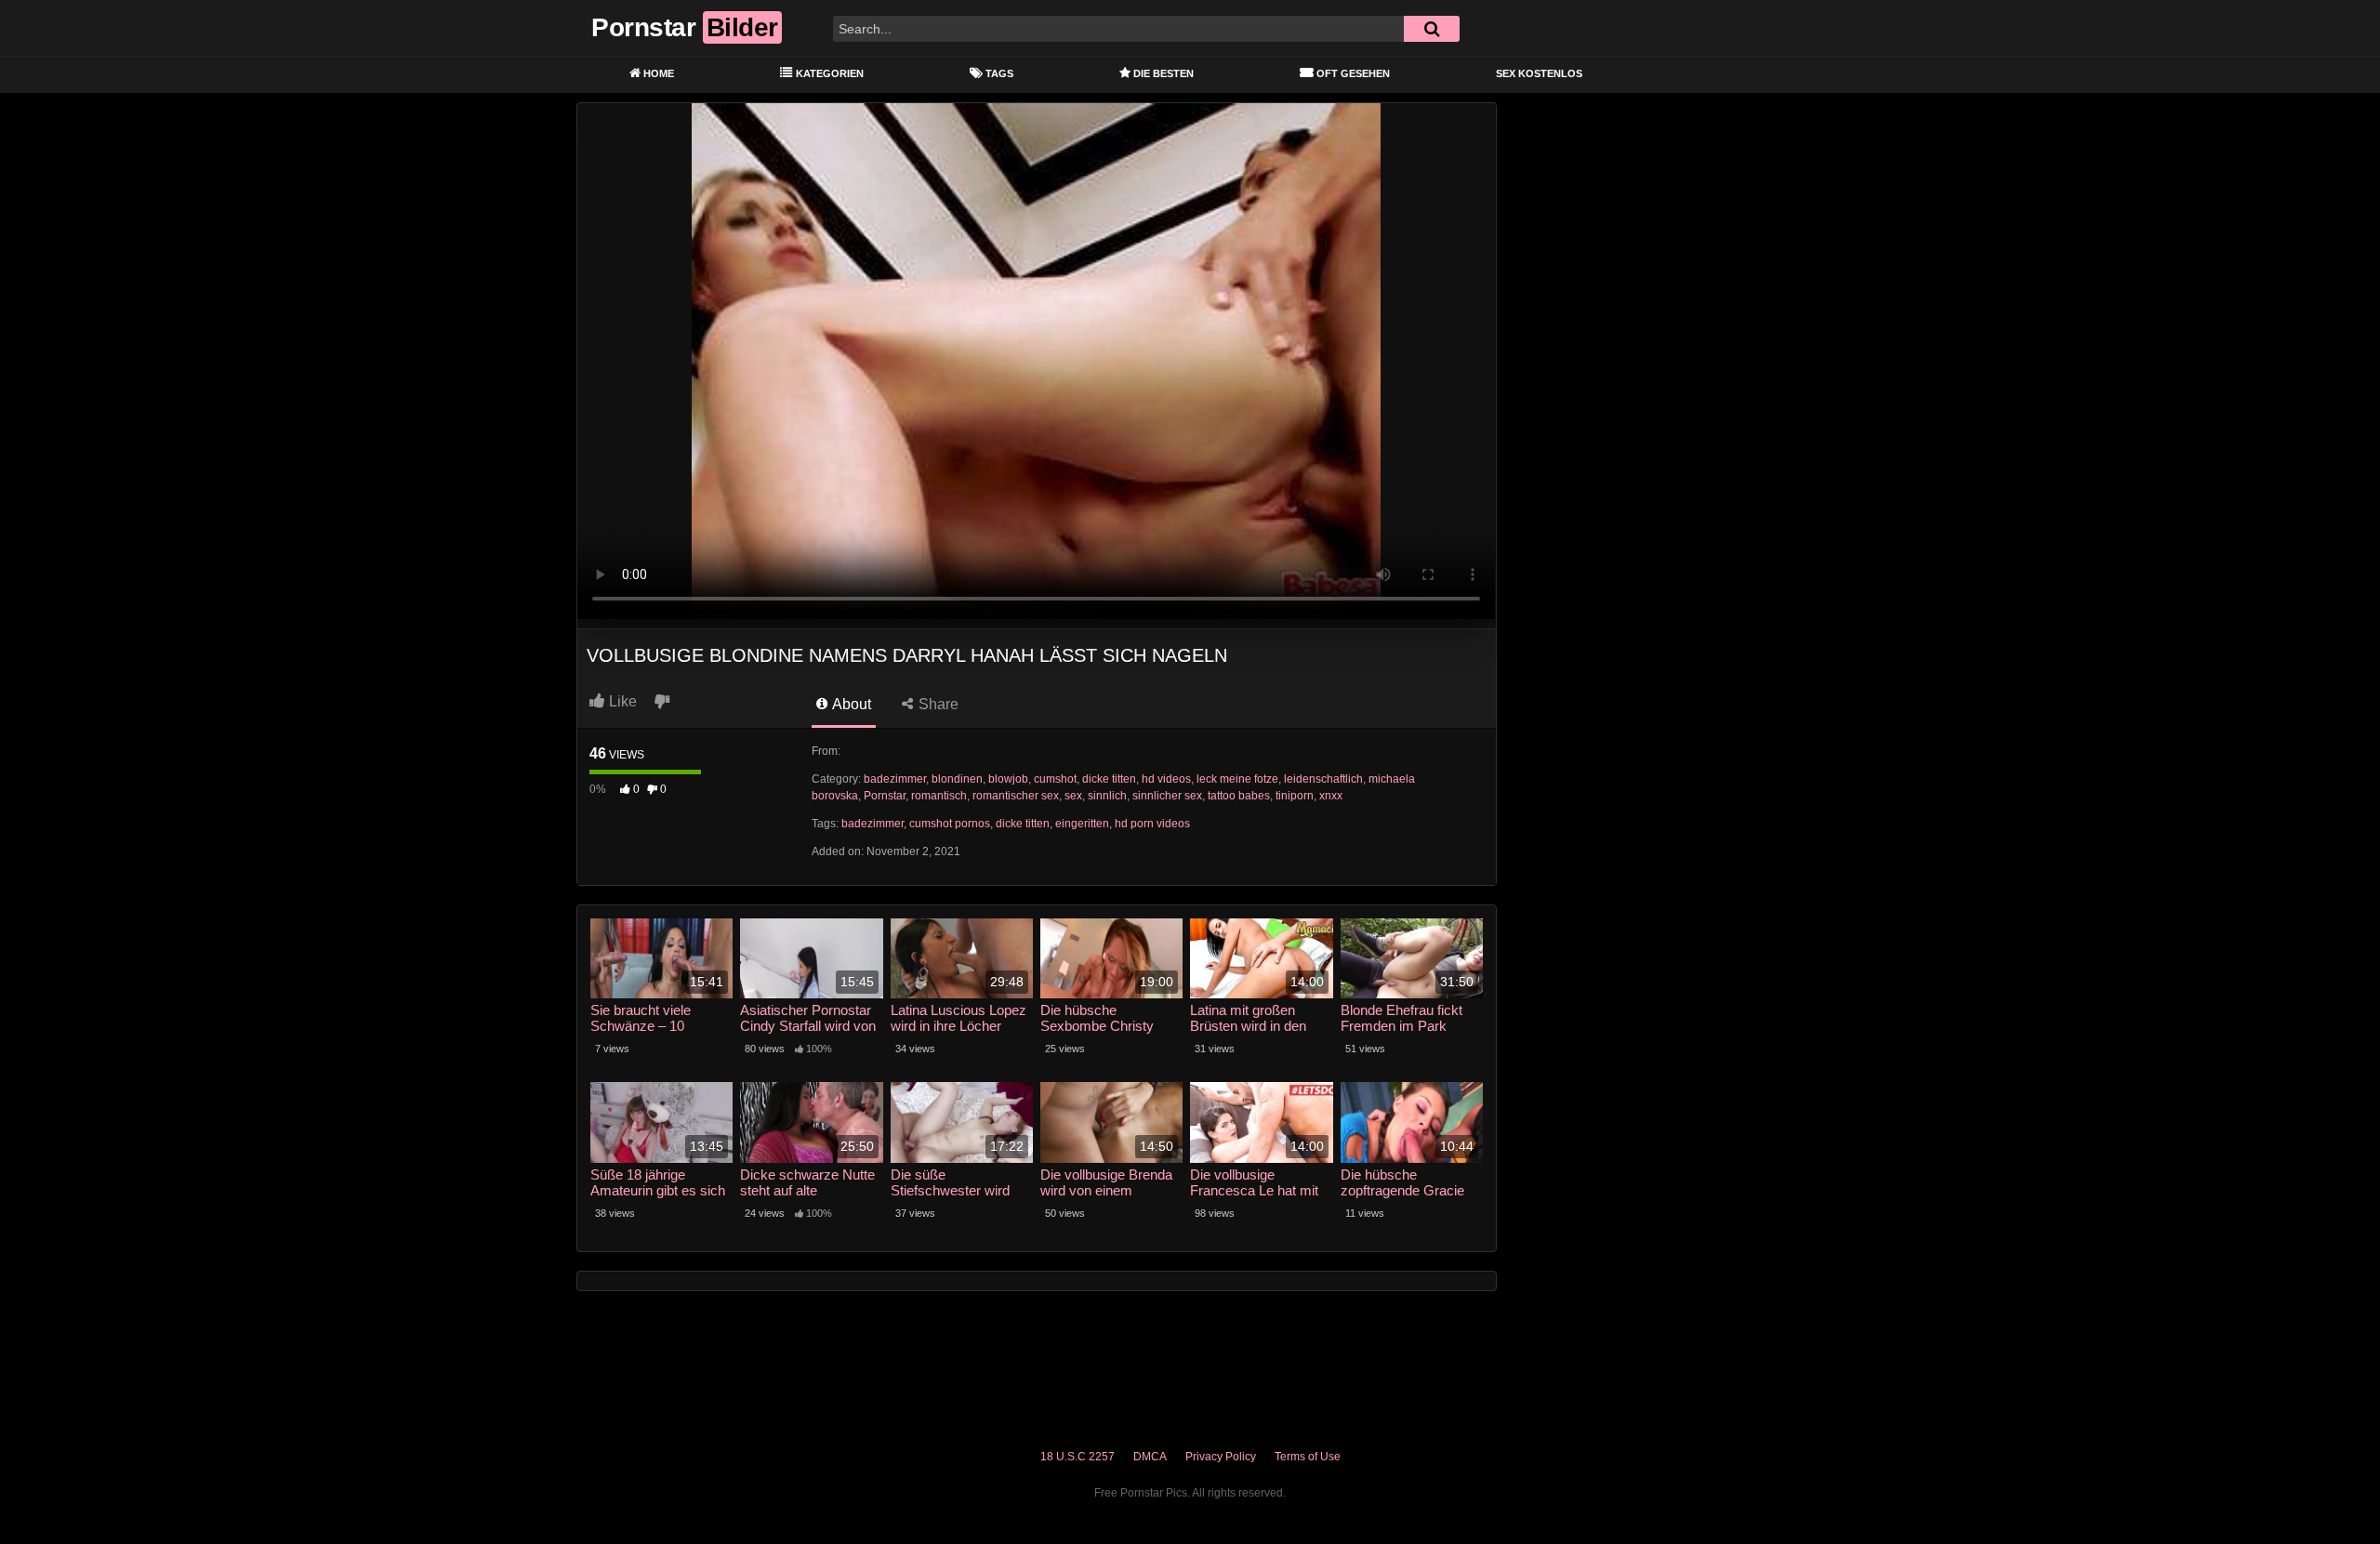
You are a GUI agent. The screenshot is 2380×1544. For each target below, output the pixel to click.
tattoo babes (1239, 796)
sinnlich (1107, 796)
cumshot (1055, 779)
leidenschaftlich (1323, 779)
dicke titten (1109, 779)
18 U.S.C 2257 (1078, 1457)
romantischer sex (1016, 796)
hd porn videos (1152, 824)
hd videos (1166, 779)
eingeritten (1082, 824)
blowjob (1008, 779)
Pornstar (885, 796)
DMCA (1150, 1457)
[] (1432, 29)
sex (1073, 796)
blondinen (957, 779)
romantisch (939, 796)
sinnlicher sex (1167, 796)
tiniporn (1295, 796)
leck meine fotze (1237, 779)
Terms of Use (1308, 1457)
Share (937, 704)
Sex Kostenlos (1539, 73)
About (850, 704)
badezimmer (895, 779)
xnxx (1331, 796)
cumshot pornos (950, 824)
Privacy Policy (1221, 1457)
